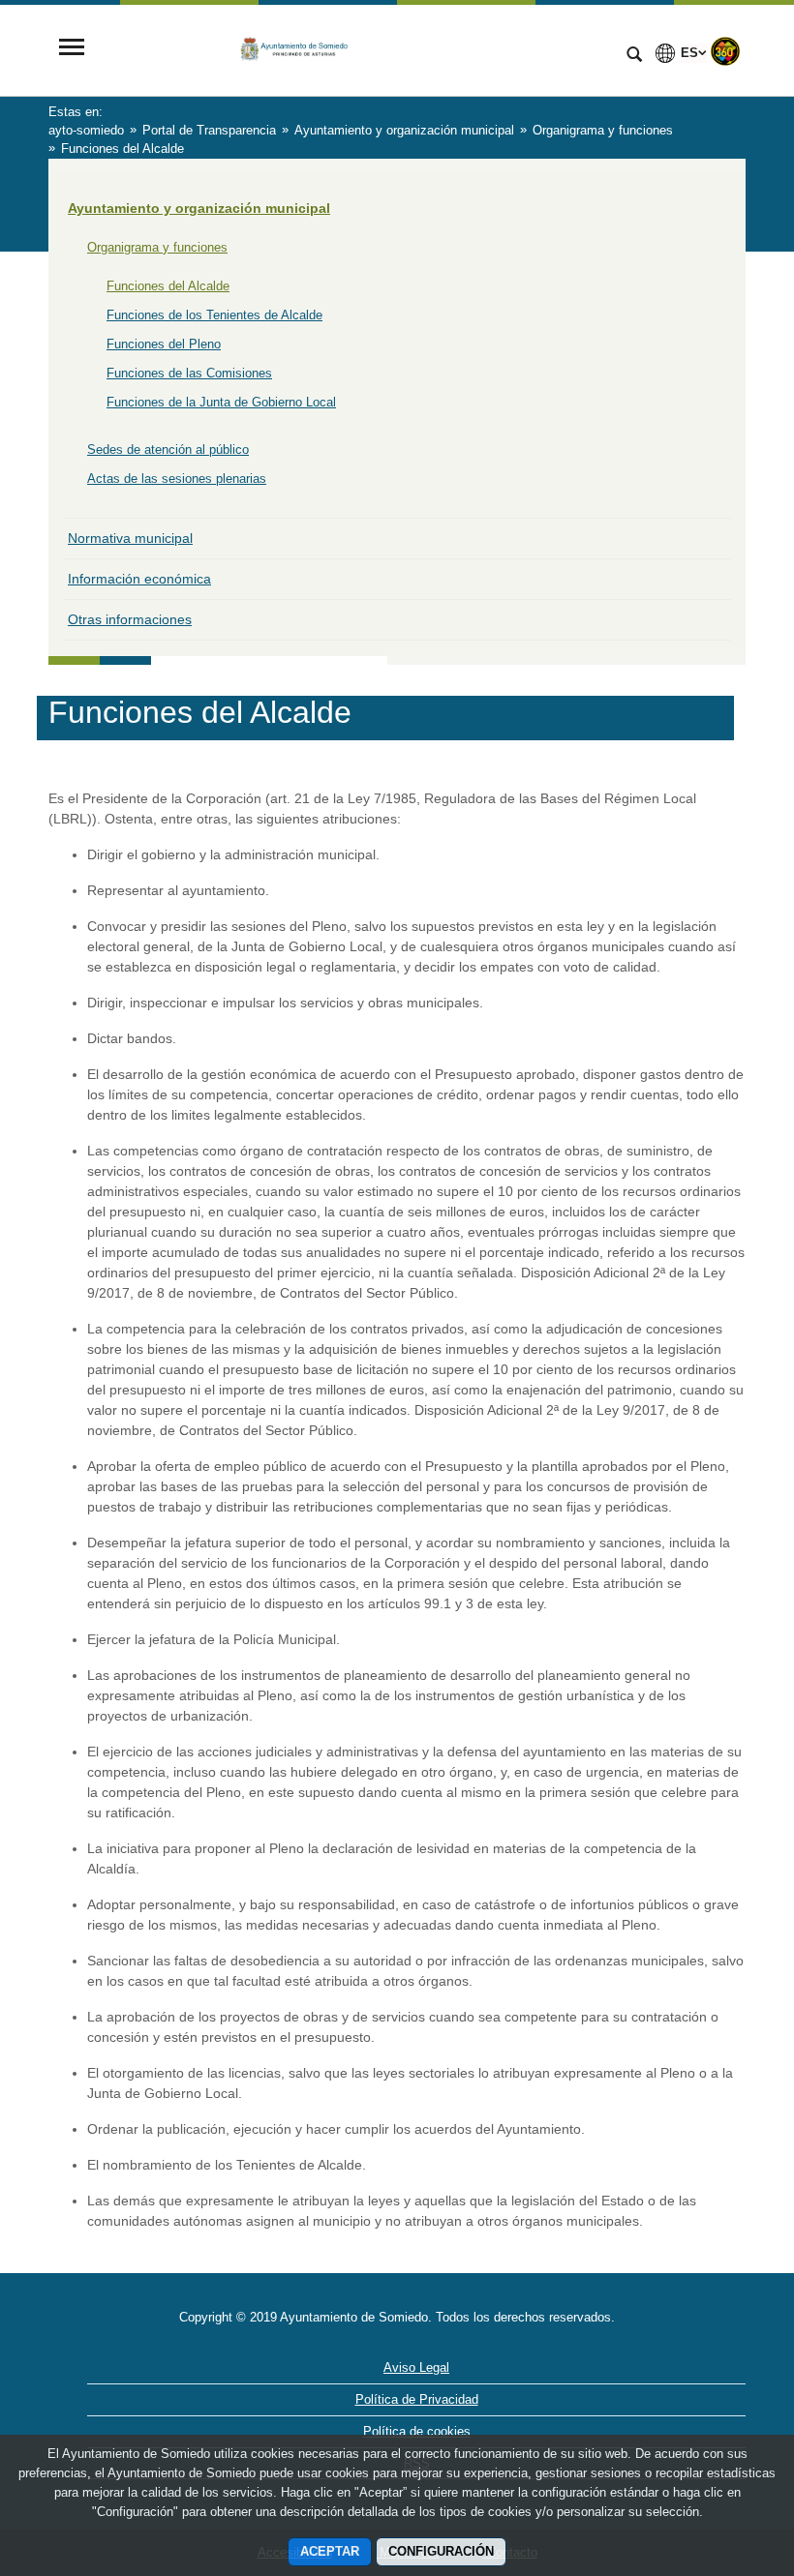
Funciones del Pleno (164, 344)
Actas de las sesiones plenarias (177, 479)
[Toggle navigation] (72, 49)
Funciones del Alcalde (168, 286)
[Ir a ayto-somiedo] (353, 49)
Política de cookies (417, 2431)
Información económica (139, 579)
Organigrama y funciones (157, 247)
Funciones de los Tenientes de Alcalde (214, 315)
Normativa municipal (130, 538)
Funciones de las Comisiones (189, 373)
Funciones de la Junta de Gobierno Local (221, 402)
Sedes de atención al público (168, 449)
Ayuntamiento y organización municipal (199, 208)
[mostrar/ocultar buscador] (634, 56)
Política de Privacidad (417, 2399)
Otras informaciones (130, 619)
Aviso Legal (416, 2367)
